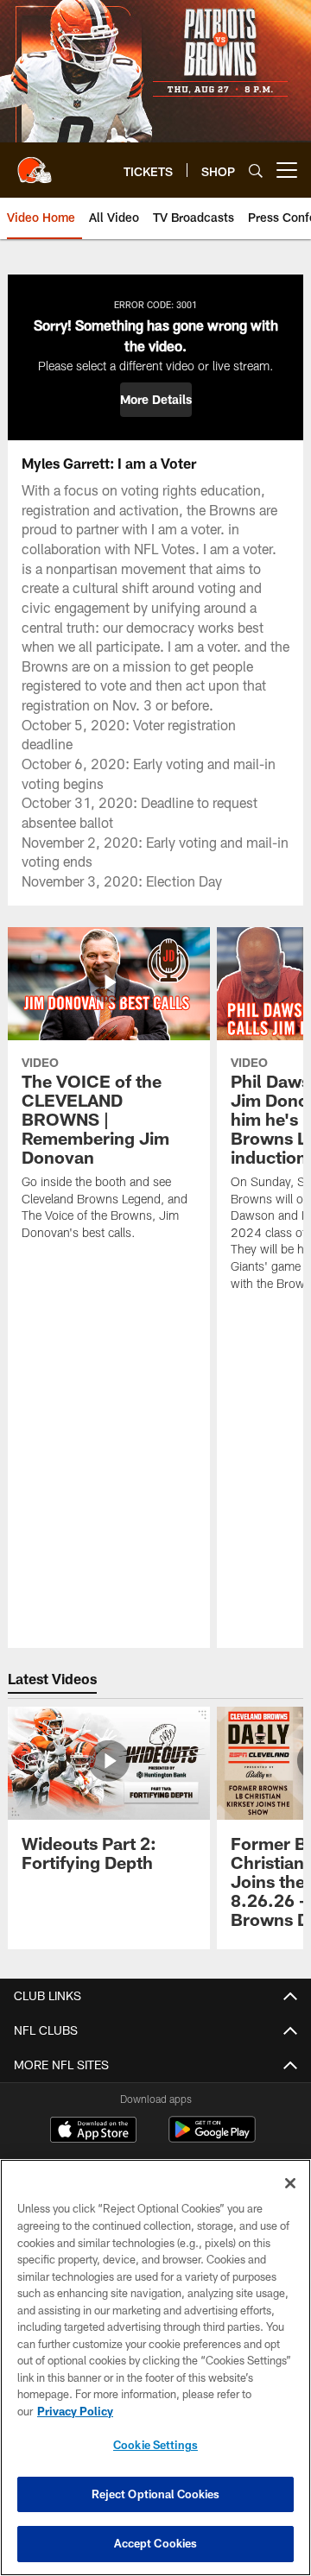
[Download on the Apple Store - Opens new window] (93, 2131)
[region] (155, 2368)
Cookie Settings (155, 2445)
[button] (156, 400)
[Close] (290, 2183)
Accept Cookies (156, 2543)
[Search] (256, 170)
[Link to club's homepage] (35, 163)
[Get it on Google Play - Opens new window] (212, 2138)
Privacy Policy (75, 2411)
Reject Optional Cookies (156, 2494)
